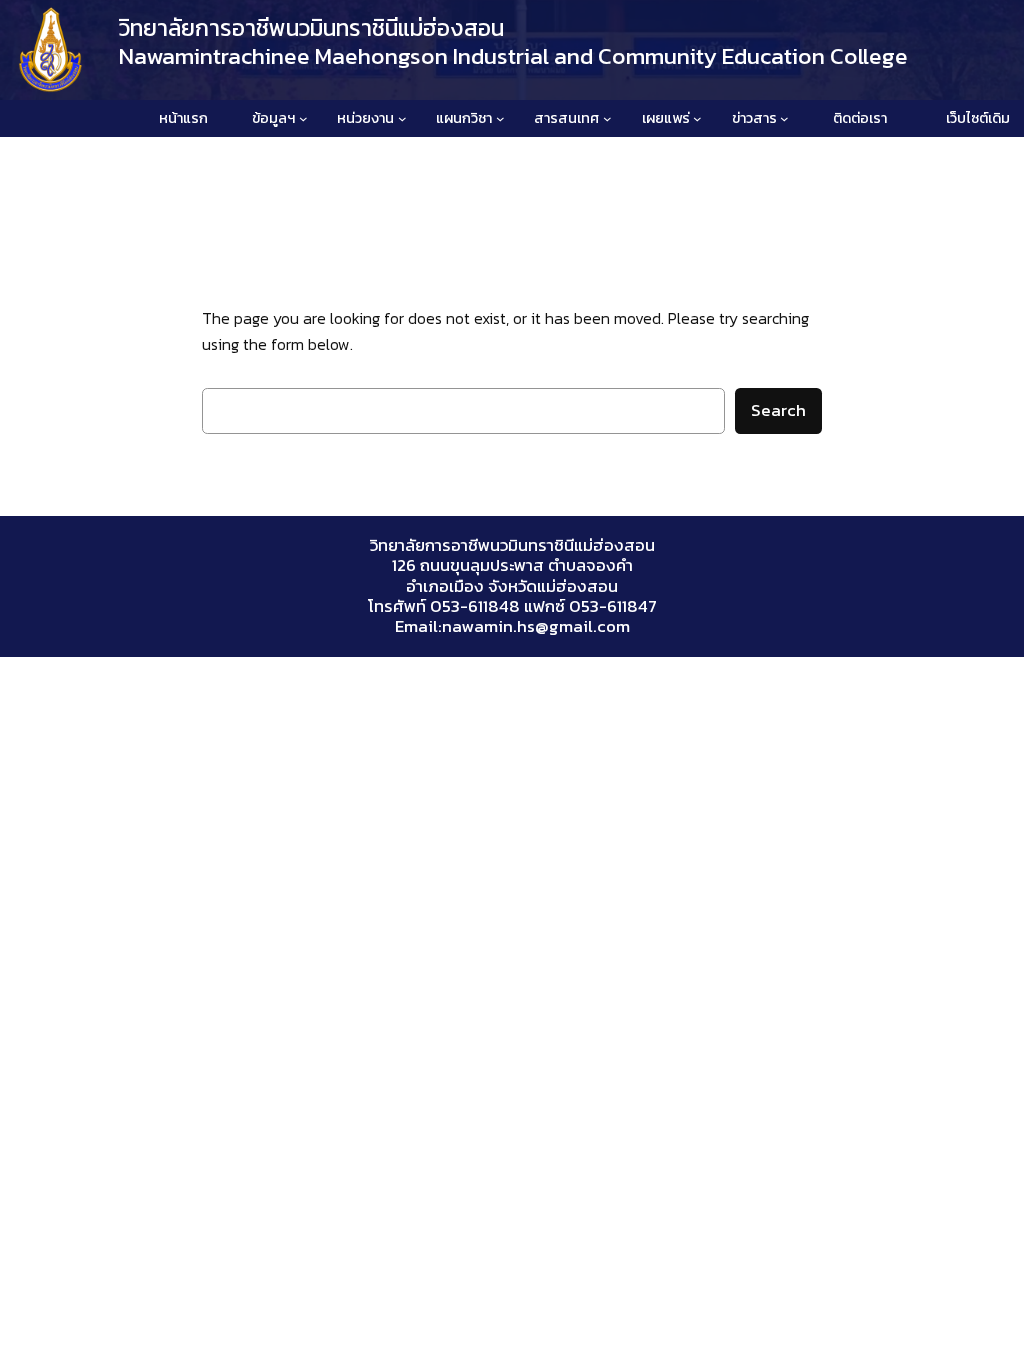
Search (778, 410)
